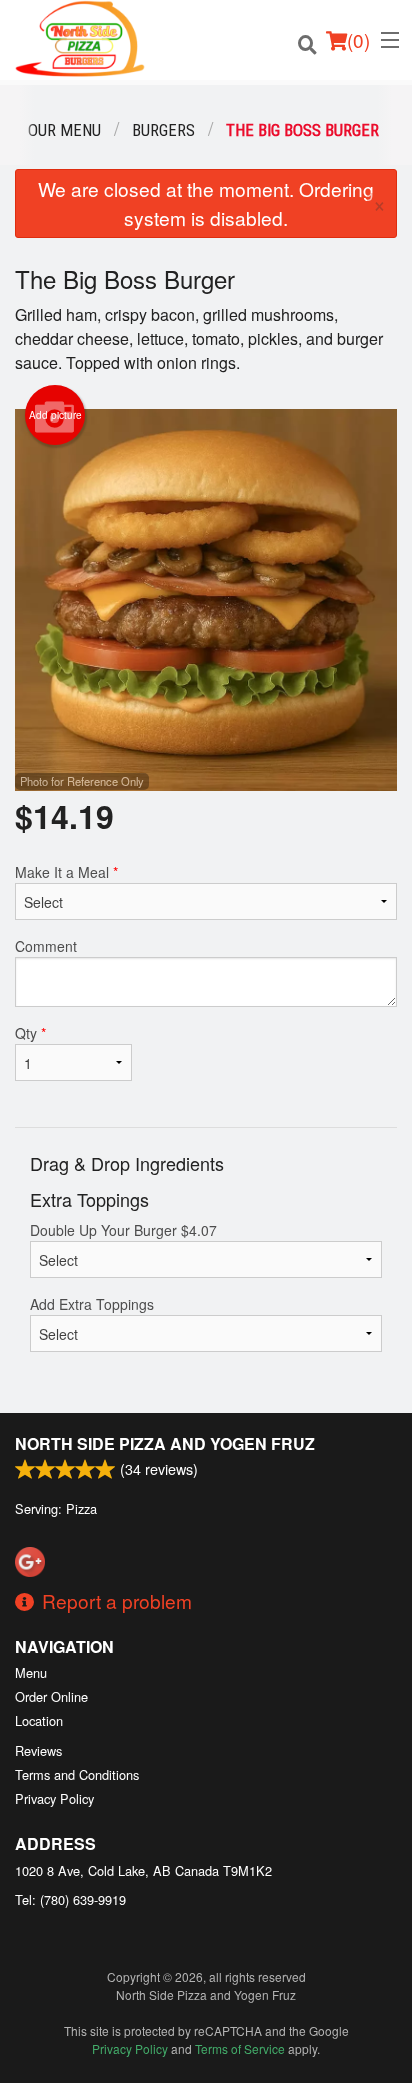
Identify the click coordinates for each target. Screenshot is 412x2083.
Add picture (55, 415)
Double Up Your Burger (123, 1230)
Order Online (51, 1696)
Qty (30, 1033)
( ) (358, 39)
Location (39, 1720)
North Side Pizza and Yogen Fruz (165, 1443)
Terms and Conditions (77, 1774)
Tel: (70, 1899)
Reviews (38, 1750)
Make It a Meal (66, 872)
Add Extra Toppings (92, 1304)
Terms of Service (240, 2048)
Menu (31, 1672)
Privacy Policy (54, 1798)
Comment (46, 946)
